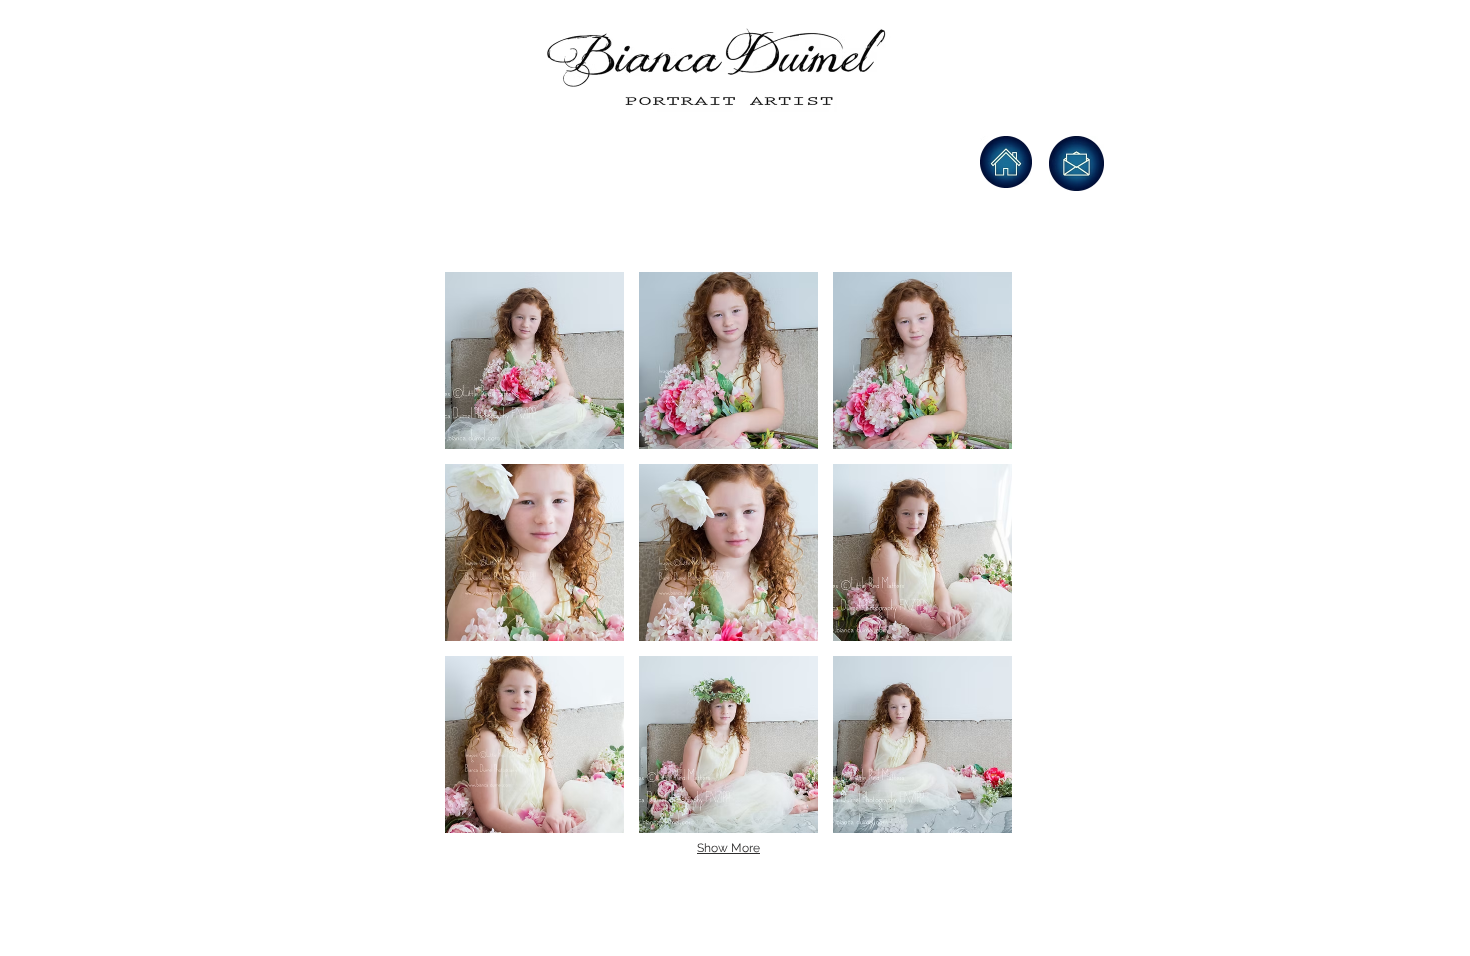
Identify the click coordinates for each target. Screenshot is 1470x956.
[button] (534, 360)
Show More (728, 848)
